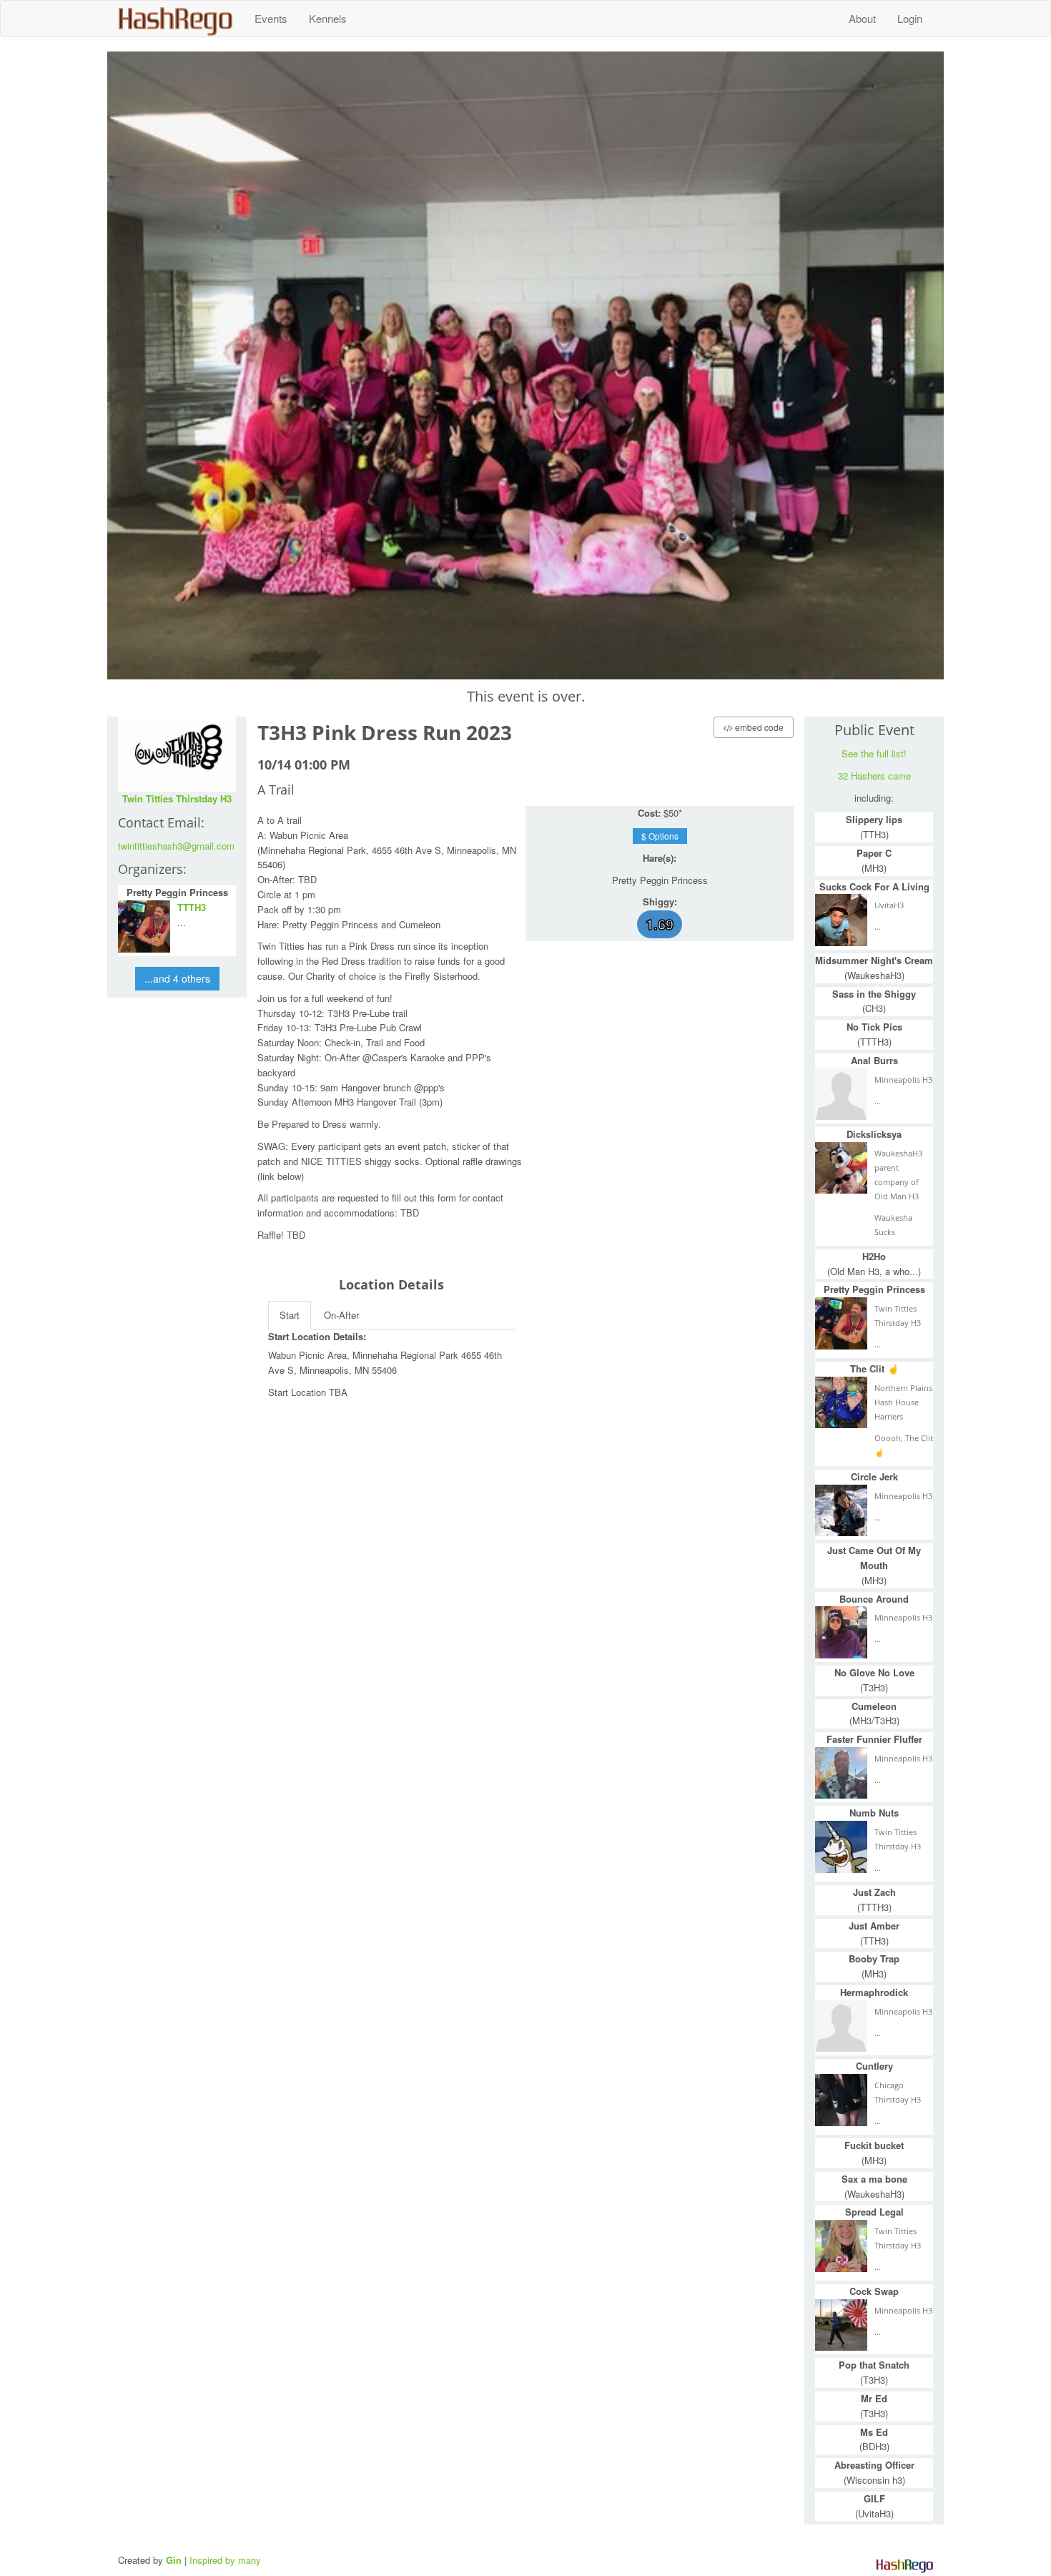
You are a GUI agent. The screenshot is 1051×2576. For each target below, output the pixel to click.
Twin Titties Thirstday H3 (177, 798)
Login (910, 18)
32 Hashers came (874, 776)
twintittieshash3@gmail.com (176, 846)
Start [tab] (290, 1315)
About (862, 18)
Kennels (328, 18)
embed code (758, 727)
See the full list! (874, 753)
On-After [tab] (341, 1315)
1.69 (660, 924)
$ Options (660, 836)
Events (271, 18)
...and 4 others (177, 978)
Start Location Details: (317, 1336)
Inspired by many (225, 2560)
